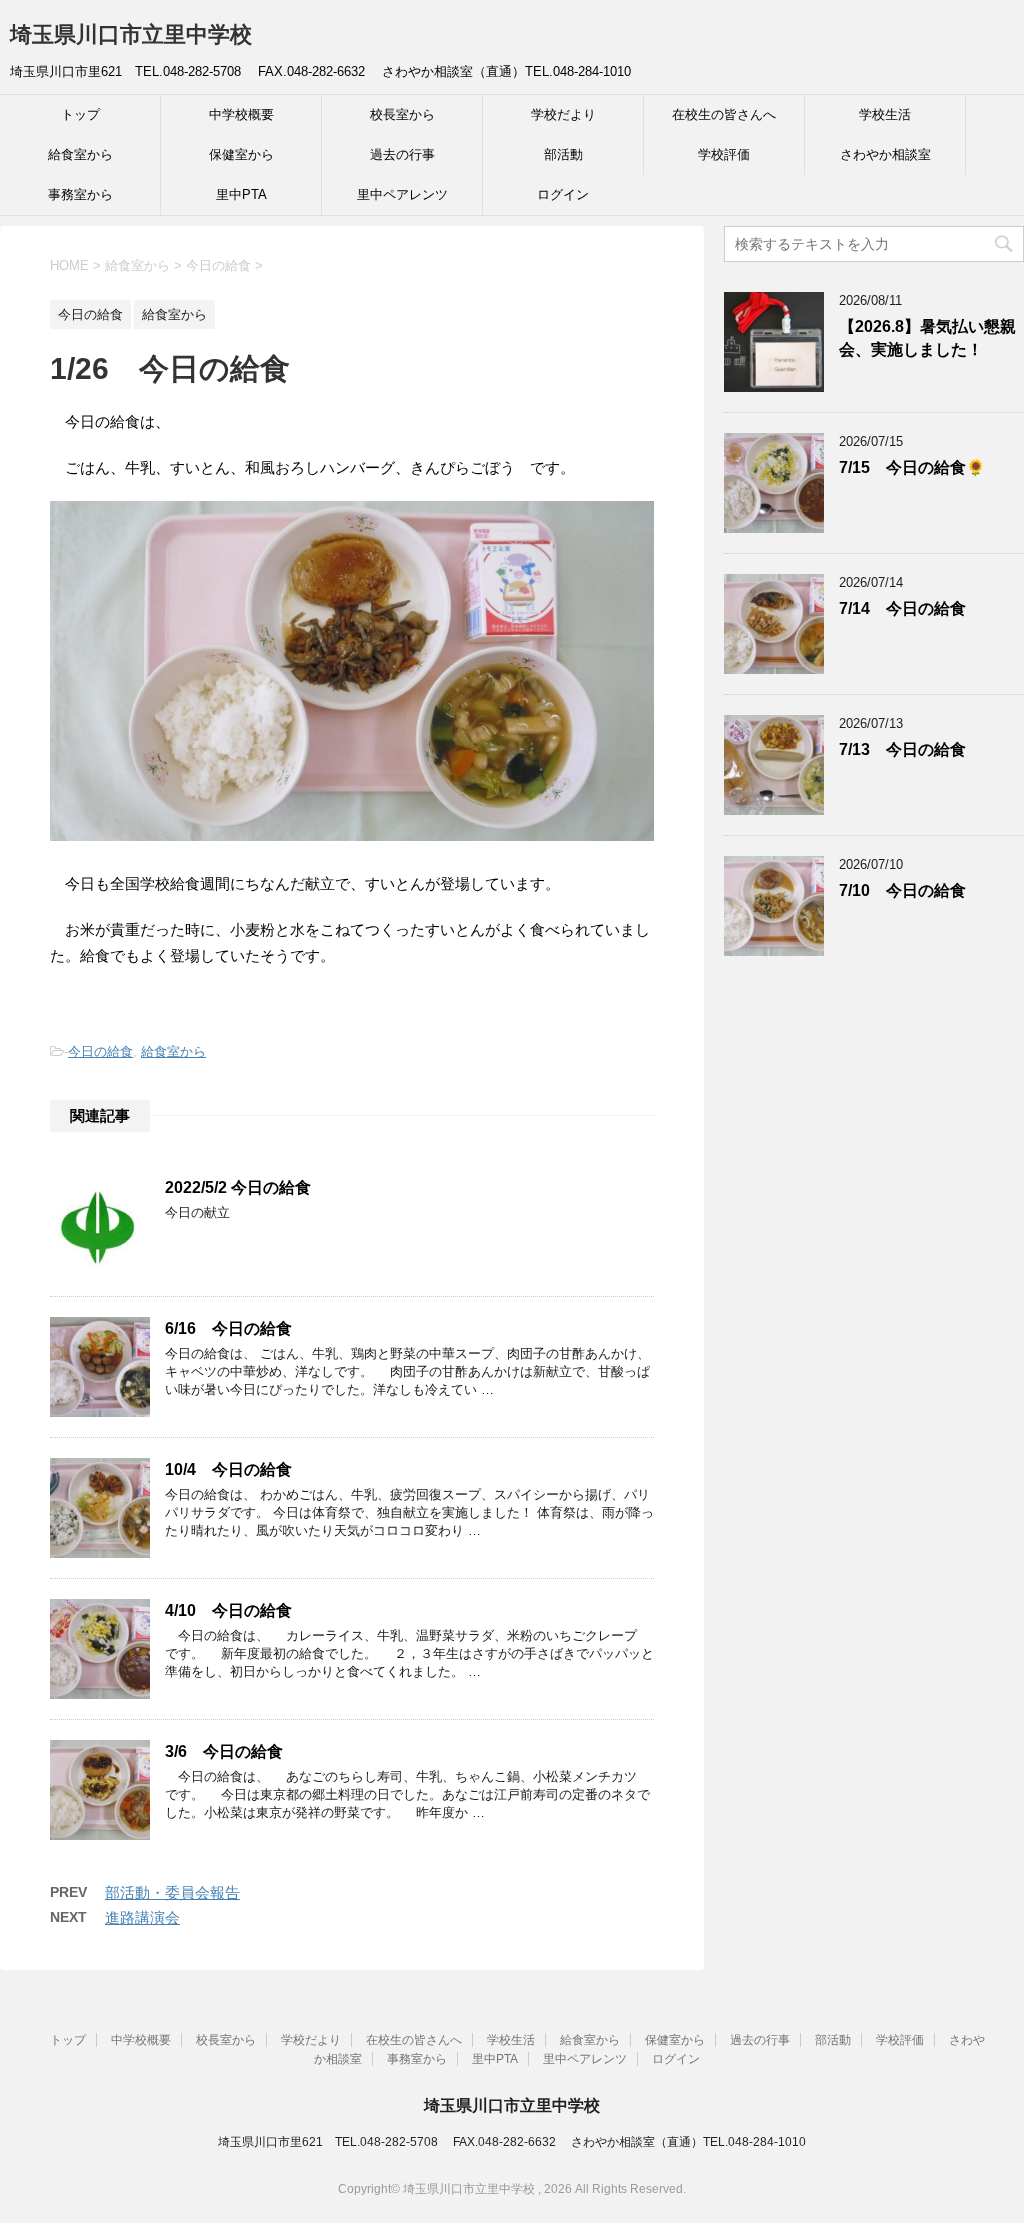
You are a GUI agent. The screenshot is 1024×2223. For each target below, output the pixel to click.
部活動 (563, 154)
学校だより (563, 114)
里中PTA (241, 194)
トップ (80, 114)
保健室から (241, 154)
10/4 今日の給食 (228, 1469)
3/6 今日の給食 (224, 1751)
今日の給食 (100, 1051)
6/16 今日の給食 (228, 1328)
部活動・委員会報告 (172, 1892)
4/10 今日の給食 (228, 1610)
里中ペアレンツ (402, 194)
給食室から (80, 154)
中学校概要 (241, 114)
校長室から (402, 114)
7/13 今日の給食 (902, 749)
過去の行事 (402, 154)
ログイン (563, 194)
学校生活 (885, 114)
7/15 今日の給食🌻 (912, 467)
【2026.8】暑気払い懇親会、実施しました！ (927, 338)
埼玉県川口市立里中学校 (131, 34)
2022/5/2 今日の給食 (238, 1187)
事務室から (80, 194)
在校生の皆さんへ (724, 114)
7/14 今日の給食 (902, 608)
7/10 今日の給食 (902, 890)
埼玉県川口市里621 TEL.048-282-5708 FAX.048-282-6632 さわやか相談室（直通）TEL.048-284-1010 (512, 2142)
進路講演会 (142, 1917)
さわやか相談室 (885, 154)
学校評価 (724, 154)
